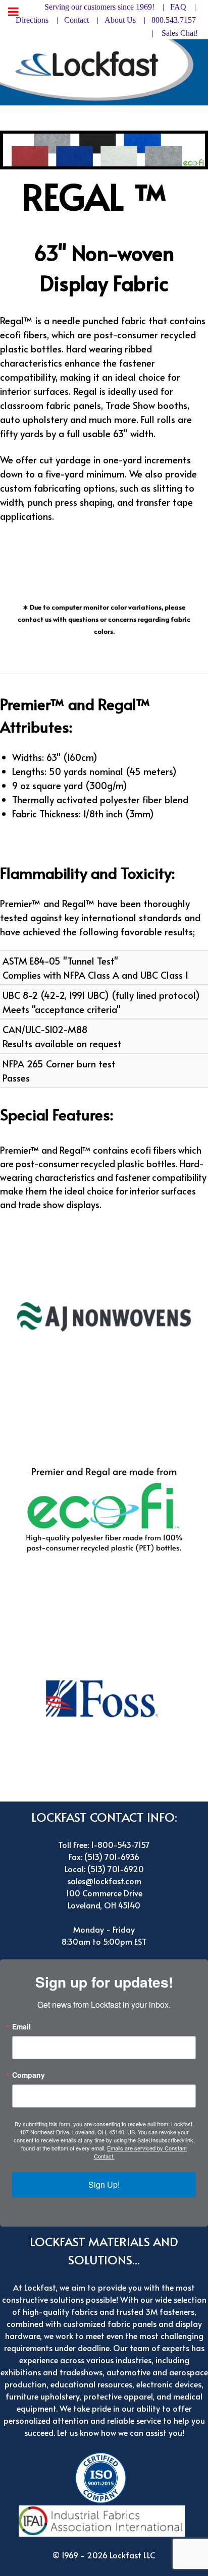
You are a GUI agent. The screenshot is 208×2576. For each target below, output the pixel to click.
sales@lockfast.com (104, 1881)
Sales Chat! (180, 33)
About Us (120, 20)
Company (29, 2075)
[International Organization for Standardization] (103, 2476)
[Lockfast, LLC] (104, 70)
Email (21, 2026)
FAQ (178, 7)
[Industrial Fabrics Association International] (104, 2520)
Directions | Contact (52, 20)
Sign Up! (104, 2184)
